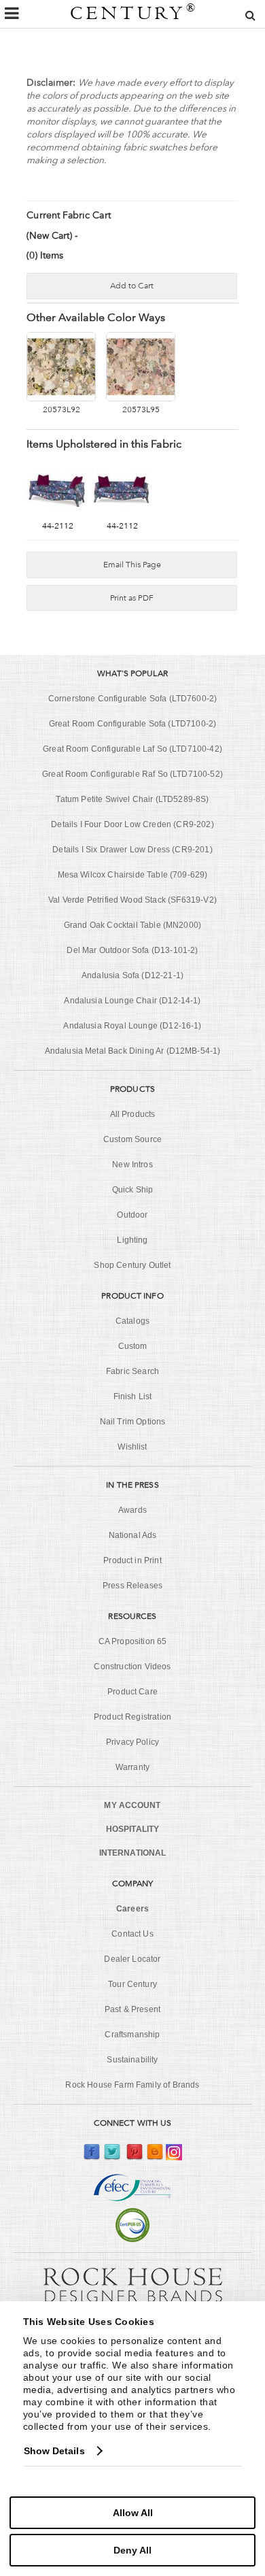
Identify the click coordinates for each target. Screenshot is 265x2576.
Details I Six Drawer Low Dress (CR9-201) (132, 850)
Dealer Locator (132, 1959)
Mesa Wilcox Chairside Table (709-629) (133, 875)
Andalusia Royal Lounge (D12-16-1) (132, 1026)
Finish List (133, 1396)
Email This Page (132, 565)
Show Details (54, 2451)
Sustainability (132, 2060)
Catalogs (132, 1321)
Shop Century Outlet (132, 1265)
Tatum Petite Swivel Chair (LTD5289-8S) (132, 799)
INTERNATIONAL (133, 1853)
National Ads (133, 1535)
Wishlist (132, 1447)
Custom (133, 1346)
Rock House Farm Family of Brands (132, 2085)
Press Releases (132, 1586)
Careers (132, 1909)
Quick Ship (133, 1190)
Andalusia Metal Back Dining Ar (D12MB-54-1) (133, 1051)
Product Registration (132, 1717)
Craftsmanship (132, 2035)
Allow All (133, 2513)
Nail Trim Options (133, 1422)
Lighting (132, 1240)
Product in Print (132, 1560)
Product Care (132, 1692)
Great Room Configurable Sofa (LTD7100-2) (132, 724)
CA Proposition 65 (133, 1641)
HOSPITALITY (132, 1829)
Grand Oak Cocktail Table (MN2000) (132, 925)
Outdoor (132, 1215)
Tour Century (132, 1984)
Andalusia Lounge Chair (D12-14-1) (132, 1001)
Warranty (132, 1767)
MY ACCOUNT (132, 1805)
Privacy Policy (132, 1742)
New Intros (132, 1165)
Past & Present (132, 2009)
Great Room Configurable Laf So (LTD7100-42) (132, 749)
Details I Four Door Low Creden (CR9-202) (132, 824)
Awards (132, 1510)
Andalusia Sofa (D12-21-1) (132, 975)
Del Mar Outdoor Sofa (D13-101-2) (132, 950)
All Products (133, 1114)
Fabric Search (132, 1371)
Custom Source (132, 1139)
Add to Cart (132, 286)
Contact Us (132, 1934)
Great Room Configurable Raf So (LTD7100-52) (132, 774)
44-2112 (58, 526)
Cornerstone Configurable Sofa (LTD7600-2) (133, 699)
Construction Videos (132, 1667)
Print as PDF (132, 598)
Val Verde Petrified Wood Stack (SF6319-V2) (132, 900)
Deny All (132, 2550)
